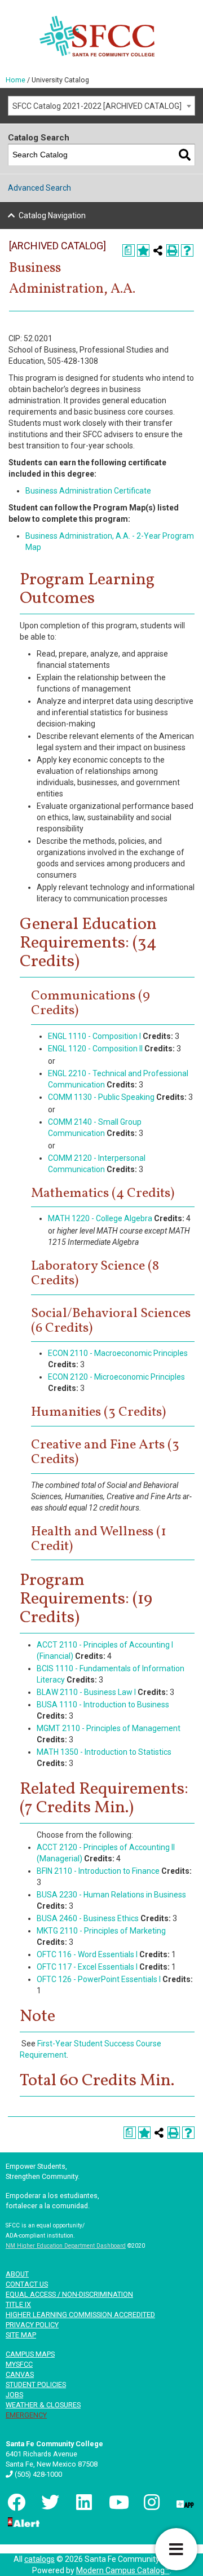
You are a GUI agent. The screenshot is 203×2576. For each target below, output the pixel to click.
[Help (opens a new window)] (187, 250)
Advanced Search (39, 188)
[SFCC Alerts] (23, 2521)
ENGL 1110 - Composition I (94, 1036)
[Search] (185, 155)
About (17, 2274)
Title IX (18, 2304)
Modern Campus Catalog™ (123, 2570)
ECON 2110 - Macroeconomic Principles (118, 1353)
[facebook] (15, 2502)
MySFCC (19, 2364)
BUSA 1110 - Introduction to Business (103, 1705)
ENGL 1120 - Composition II (95, 1049)
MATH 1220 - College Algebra (100, 1218)
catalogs (39, 2559)
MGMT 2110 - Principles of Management (109, 1728)
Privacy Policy (32, 2325)
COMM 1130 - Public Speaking (101, 1097)
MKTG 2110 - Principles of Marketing (101, 1931)
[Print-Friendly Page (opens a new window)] (173, 250)
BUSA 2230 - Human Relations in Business (111, 1895)
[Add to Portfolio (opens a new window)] (143, 250)
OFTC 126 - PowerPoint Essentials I (99, 1979)
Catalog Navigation (52, 215)
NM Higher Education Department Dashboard (66, 2246)
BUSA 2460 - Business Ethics (88, 1918)
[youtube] (117, 2502)
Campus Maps (30, 2354)
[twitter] (49, 2502)
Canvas (20, 2374)
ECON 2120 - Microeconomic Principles (116, 1377)
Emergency (26, 2415)
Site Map (21, 2335)
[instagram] (151, 2502)
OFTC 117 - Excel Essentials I (87, 1967)
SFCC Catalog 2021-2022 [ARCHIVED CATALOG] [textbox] (97, 106)
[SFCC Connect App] (184, 2502)
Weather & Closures (43, 2405)
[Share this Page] (158, 250)
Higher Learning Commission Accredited (80, 2315)
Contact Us (27, 2284)
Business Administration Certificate (88, 491)
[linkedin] (83, 2502)
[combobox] (101, 106)
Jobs (14, 2395)
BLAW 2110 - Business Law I (86, 1692)
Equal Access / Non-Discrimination (69, 2294)
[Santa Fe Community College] (97, 36)
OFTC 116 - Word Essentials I (87, 1954)
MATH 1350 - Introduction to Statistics (104, 1752)
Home (16, 80)
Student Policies (36, 2385)
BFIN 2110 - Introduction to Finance (98, 1871)
